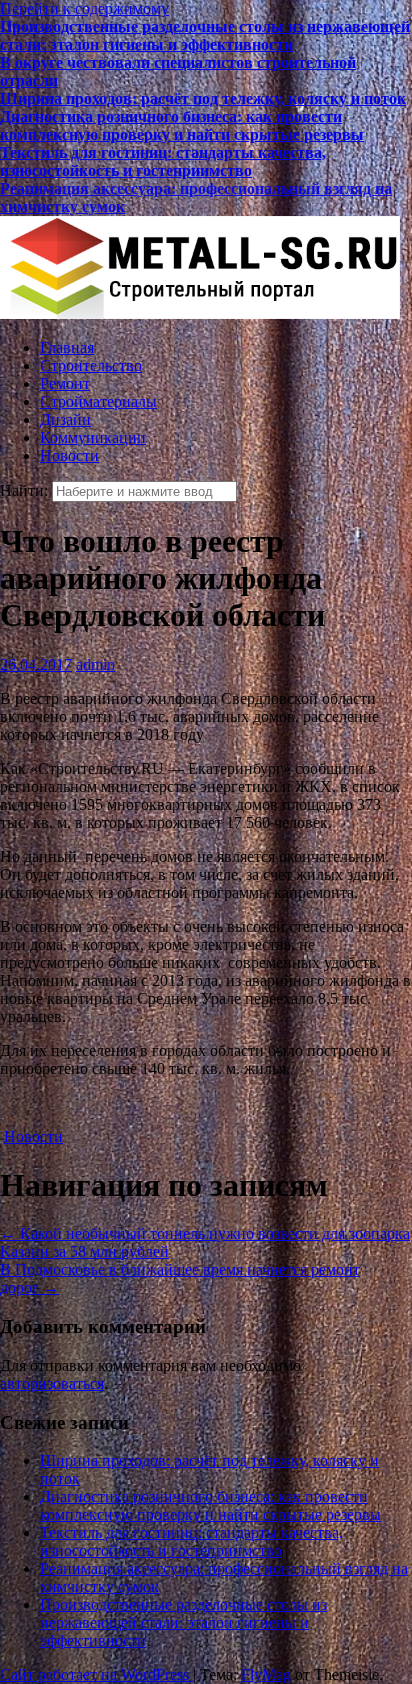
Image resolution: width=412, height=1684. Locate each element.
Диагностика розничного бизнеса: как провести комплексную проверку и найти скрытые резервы (182, 125)
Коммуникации (93, 437)
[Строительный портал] (200, 313)
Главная (67, 347)
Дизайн (65, 419)
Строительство (91, 365)
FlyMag (266, 1674)
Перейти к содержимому (84, 8)
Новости (69, 455)
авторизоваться (52, 1383)
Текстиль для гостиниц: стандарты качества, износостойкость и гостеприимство (163, 161)
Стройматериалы (98, 401)
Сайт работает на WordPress (96, 1674)
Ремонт (65, 383)
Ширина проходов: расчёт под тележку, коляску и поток (203, 98)
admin (95, 664)
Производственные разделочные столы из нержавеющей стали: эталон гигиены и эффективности (205, 35)
